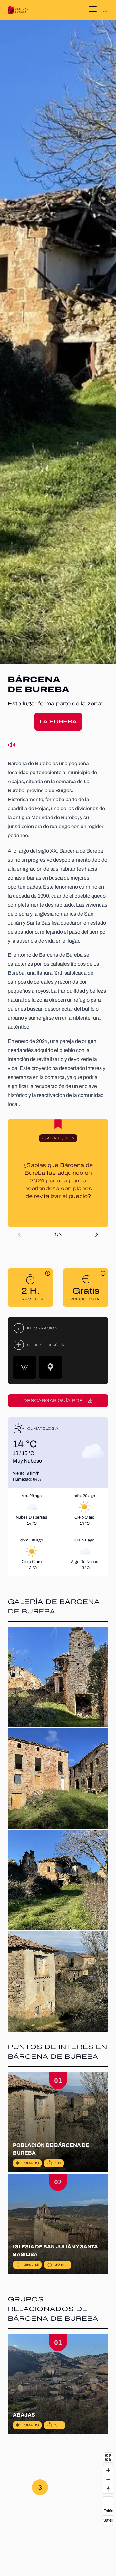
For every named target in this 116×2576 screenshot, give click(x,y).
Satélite (108, 2520)
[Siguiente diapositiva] (97, 1235)
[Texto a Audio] (12, 745)
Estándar (108, 2511)
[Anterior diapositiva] (19, 1235)
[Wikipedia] (24, 1367)
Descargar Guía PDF (53, 1401)
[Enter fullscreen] (108, 2458)
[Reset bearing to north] (108, 2489)
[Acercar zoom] (108, 2470)
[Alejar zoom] (108, 2479)
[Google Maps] (50, 1367)
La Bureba (58, 722)
